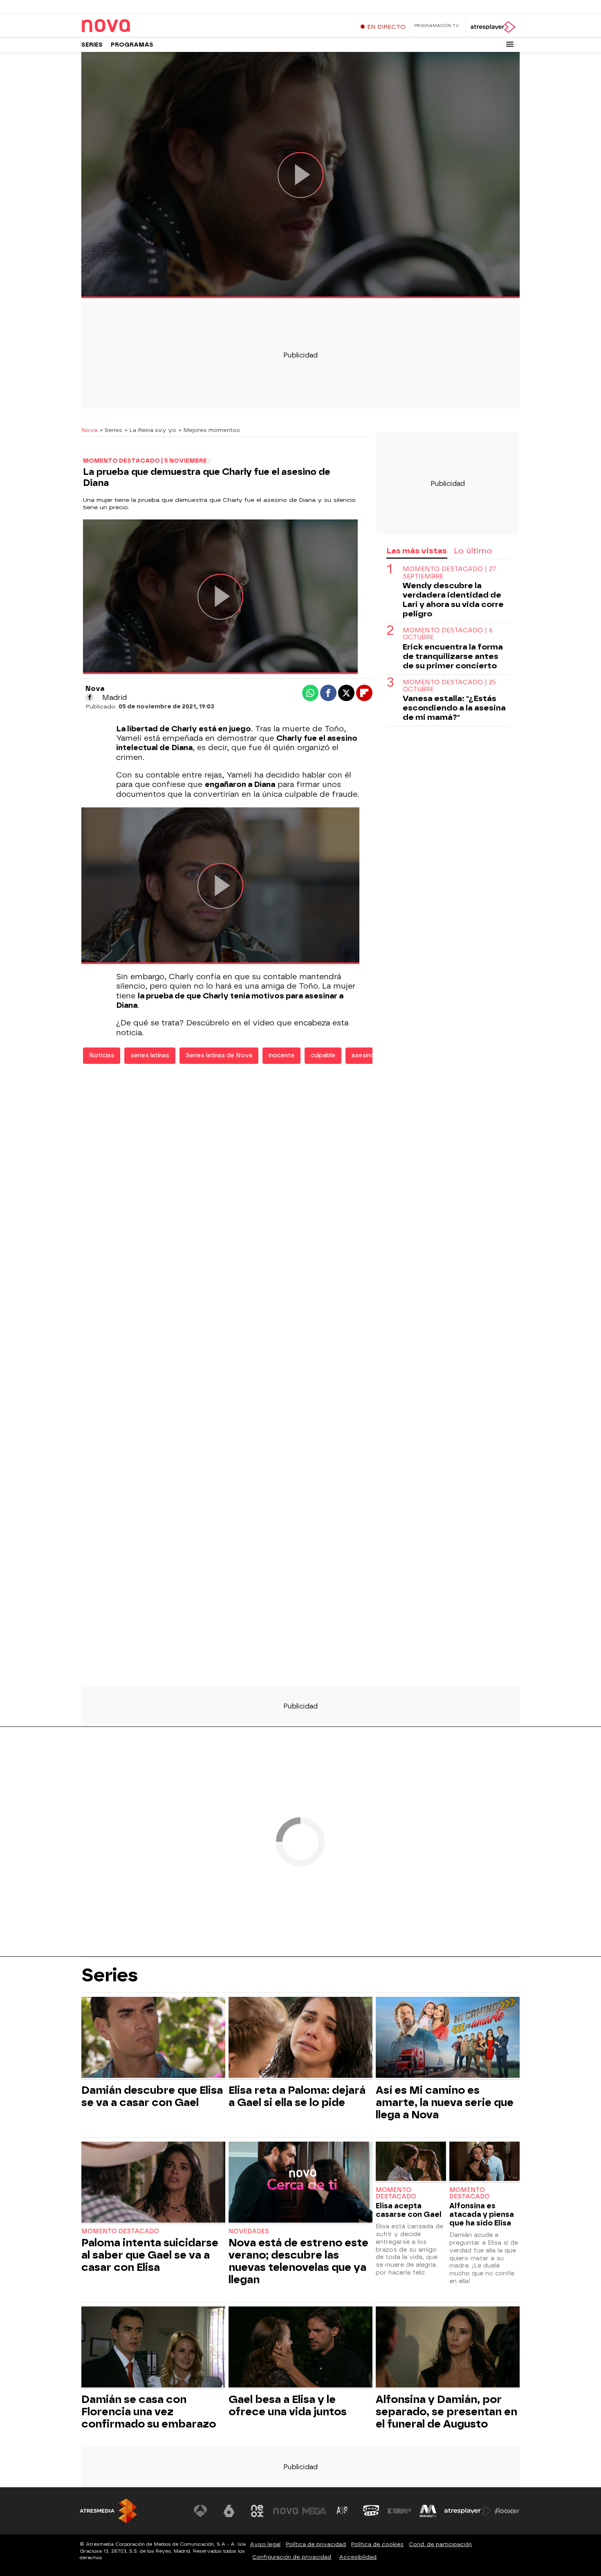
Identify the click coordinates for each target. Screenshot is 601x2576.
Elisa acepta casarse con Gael (409, 2210)
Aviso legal (265, 2544)
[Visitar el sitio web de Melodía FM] (428, 2511)
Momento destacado (120, 2231)
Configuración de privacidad (292, 2557)
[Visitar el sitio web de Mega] (314, 2511)
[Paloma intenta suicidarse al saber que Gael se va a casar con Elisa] (153, 2183)
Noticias (102, 1055)
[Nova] (132, 26)
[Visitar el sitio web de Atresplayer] (468, 2511)
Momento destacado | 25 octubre (449, 686)
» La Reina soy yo (150, 430)
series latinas (150, 1055)
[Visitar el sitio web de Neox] (257, 2511)
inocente (281, 1055)
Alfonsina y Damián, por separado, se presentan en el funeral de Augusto (446, 2412)
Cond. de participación (440, 2544)
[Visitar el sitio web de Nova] (286, 2511)
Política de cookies (377, 2544)
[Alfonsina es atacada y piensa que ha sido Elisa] (484, 2162)
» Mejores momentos (209, 430)
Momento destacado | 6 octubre (448, 634)
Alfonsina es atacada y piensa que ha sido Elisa (482, 2214)
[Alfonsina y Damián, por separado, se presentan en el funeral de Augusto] (448, 2348)
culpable (323, 1055)
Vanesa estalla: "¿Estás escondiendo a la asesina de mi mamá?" (454, 708)
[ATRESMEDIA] (108, 2511)
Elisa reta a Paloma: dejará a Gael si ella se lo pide (297, 2096)
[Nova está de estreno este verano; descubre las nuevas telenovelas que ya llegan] (300, 2183)
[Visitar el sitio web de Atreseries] (343, 2511)
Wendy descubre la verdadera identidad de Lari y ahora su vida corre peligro (453, 600)
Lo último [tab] (473, 551)
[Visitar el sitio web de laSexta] (229, 2511)
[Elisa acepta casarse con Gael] (411, 2162)
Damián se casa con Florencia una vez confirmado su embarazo (149, 2412)
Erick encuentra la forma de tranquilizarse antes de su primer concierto (453, 656)
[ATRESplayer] (492, 27)
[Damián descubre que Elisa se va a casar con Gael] (153, 2038)
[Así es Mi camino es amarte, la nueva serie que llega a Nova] (448, 2038)
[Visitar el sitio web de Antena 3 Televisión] (200, 2511)
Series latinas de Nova (219, 1055)
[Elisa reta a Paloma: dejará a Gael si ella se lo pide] (300, 2038)
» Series (111, 430)
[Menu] (510, 44)
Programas (132, 45)
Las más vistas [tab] (417, 551)
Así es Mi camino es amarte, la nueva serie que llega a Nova (445, 2102)
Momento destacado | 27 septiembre (449, 573)
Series (92, 45)
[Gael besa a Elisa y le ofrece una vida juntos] (300, 2348)
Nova (89, 430)
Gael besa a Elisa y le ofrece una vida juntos (288, 2405)
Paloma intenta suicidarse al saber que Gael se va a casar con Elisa (150, 2255)
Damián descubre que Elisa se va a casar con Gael (152, 2096)
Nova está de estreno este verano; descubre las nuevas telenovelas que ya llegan (298, 2261)
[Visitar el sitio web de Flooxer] (507, 2511)
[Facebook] (90, 697)
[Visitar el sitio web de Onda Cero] (371, 2511)
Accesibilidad (358, 2557)
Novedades (249, 2231)
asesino (363, 1055)
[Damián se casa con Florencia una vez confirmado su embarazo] (153, 2348)
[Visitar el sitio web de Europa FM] (399, 2511)
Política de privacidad (316, 2544)
